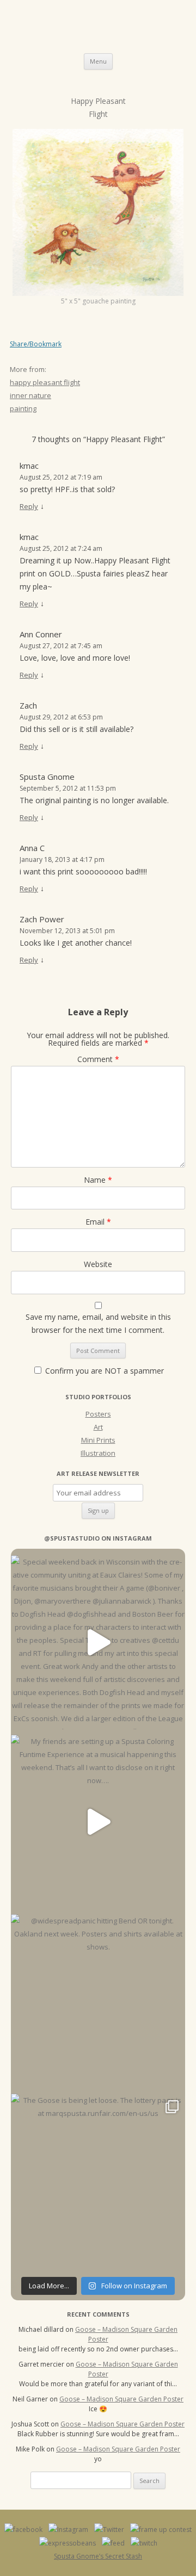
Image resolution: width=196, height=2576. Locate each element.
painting (23, 408)
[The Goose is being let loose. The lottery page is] (98, 2181)
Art (98, 1427)
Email (98, 1222)
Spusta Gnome (47, 777)
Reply (29, 506)
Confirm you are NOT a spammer (103, 1371)
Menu (98, 61)
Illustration (98, 1453)
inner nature (30, 395)
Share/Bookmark (36, 344)
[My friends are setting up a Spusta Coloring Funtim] (98, 1822)
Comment (98, 1059)
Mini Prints (98, 1440)
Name (98, 1180)
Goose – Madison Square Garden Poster (121, 2399)
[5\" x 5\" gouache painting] (98, 212)
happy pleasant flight (45, 382)
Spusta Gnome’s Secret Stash (98, 2556)
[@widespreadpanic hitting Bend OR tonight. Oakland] (98, 2001)
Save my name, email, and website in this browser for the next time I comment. (98, 1323)
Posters (98, 1414)
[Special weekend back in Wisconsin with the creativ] (98, 1642)
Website (98, 1264)
